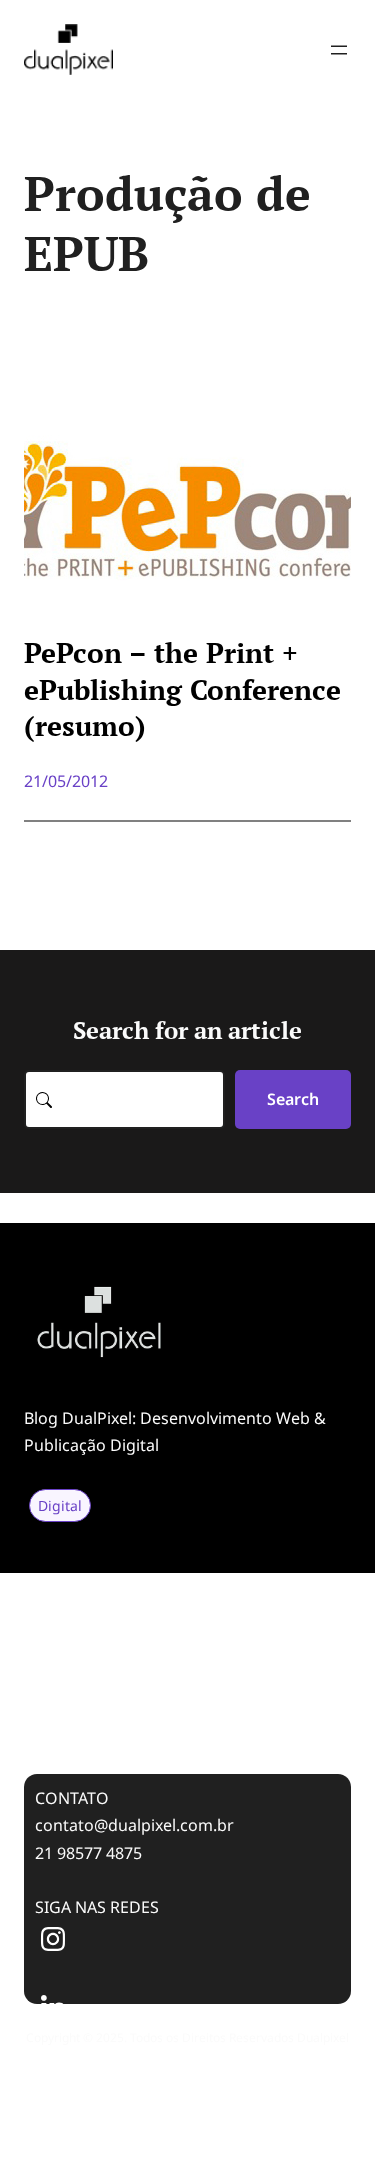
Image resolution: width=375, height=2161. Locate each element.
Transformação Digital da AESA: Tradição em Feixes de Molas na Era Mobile (174, 1638)
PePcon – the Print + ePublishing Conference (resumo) (182, 689)
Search (293, 1099)
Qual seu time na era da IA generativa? (156, 1582)
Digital (60, 1505)
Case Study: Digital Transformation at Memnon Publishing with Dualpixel (185, 1706)
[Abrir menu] (339, 50)
